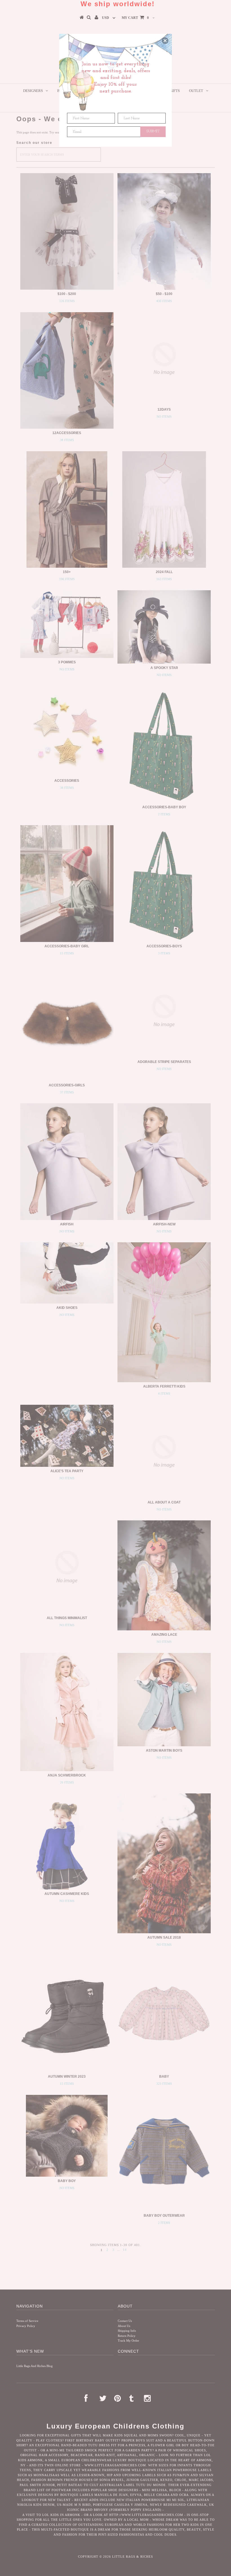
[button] (165, 41)
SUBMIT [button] (153, 131)
